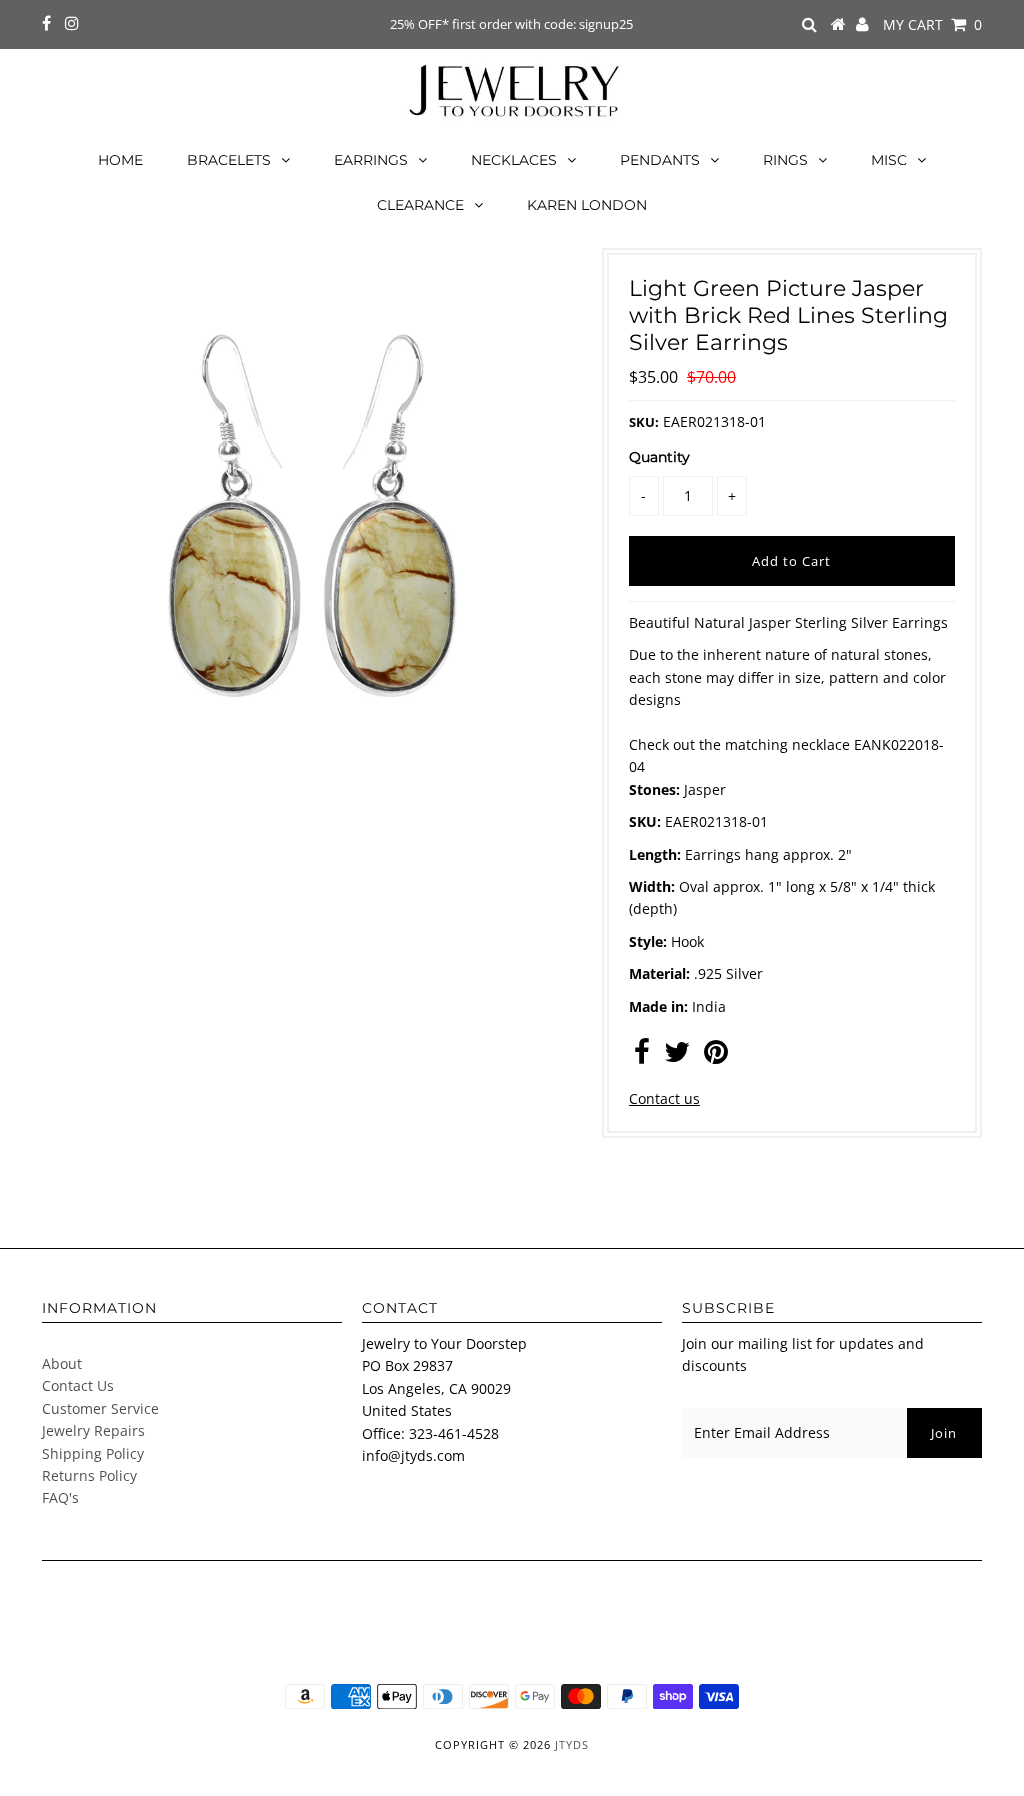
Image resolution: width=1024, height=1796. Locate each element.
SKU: (644, 422)
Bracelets (229, 160)
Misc (889, 160)
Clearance (420, 205)
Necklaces (514, 160)
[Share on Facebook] (642, 1056)
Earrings (371, 160)
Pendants (660, 160)
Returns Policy (89, 1475)
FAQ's (60, 1497)
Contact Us (78, 1385)
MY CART (932, 24)
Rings (785, 160)
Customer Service (100, 1408)
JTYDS (572, 1744)
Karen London (587, 205)
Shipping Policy (93, 1453)
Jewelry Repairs (93, 1430)
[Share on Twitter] (677, 1056)
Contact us (664, 1098)
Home (120, 160)
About (62, 1363)
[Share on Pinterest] (716, 1056)
